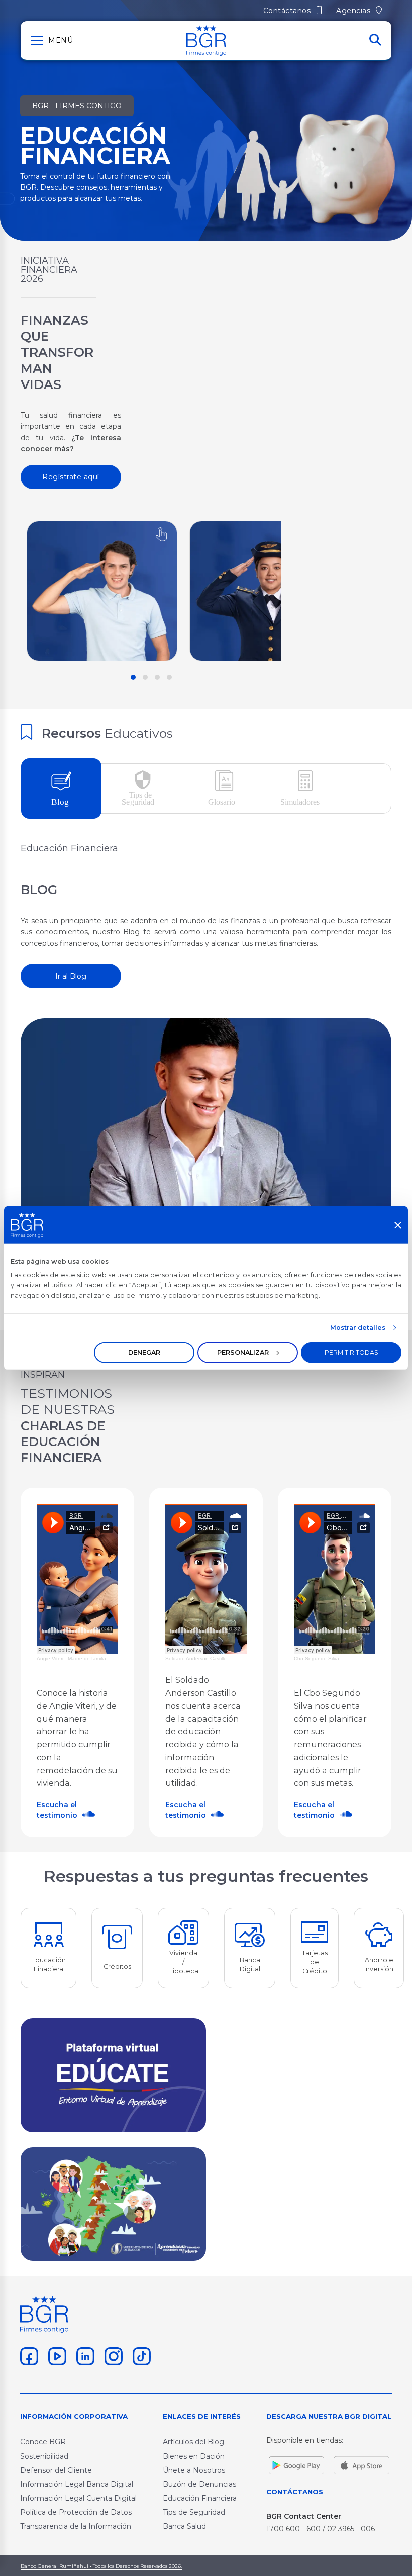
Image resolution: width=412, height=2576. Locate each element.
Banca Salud (184, 2526)
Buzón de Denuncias (199, 2484)
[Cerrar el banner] (398, 1225)
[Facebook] (28, 2355)
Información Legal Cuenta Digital (78, 2498)
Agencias (354, 11)
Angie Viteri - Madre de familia (71, 1659)
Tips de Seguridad (194, 2512)
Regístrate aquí (71, 477)
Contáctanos (288, 11)
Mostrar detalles (358, 1327)
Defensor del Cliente (56, 2470)
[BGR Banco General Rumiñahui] (206, 40)
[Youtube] (56, 2355)
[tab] (61, 789)
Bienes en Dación (194, 2456)
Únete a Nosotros (194, 2470)
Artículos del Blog (193, 2442)
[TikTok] (140, 2355)
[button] (133, 677)
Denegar (144, 1352)
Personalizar (243, 1352)
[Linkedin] (84, 2355)
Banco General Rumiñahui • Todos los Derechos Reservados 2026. (101, 2566)
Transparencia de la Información (76, 2526)
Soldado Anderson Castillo (196, 1659)
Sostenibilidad (44, 2456)
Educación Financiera (200, 2498)
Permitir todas (351, 1352)
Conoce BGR (43, 2442)
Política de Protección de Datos (76, 2512)
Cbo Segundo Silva (317, 1659)
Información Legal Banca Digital (77, 2484)
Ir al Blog (71, 976)
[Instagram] (112, 2355)
